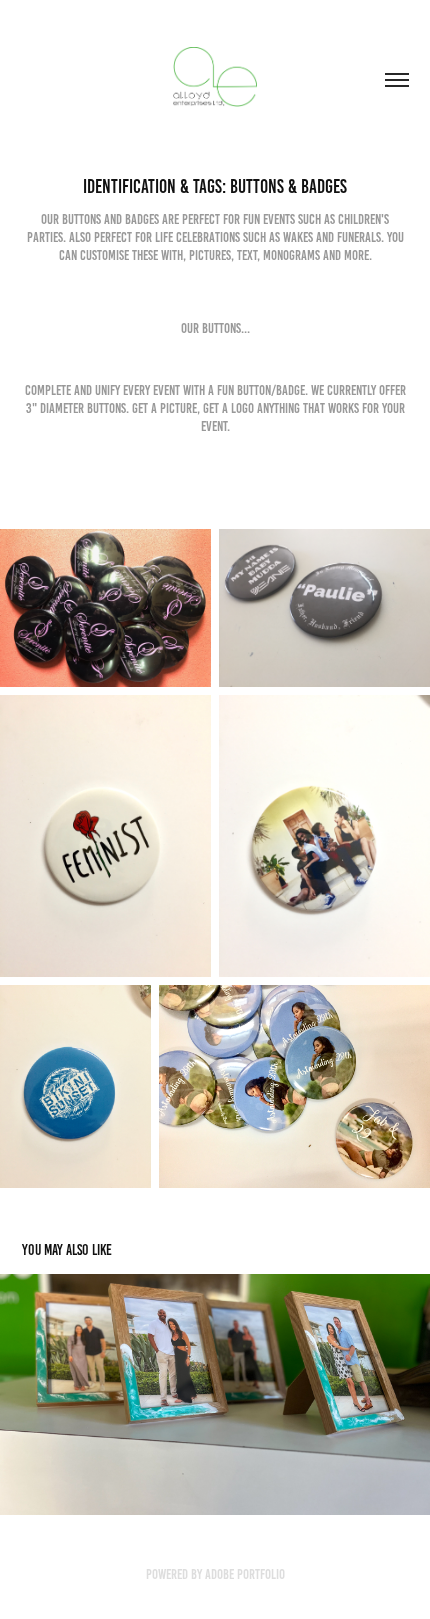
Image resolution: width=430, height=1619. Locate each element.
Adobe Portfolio (245, 1574)
